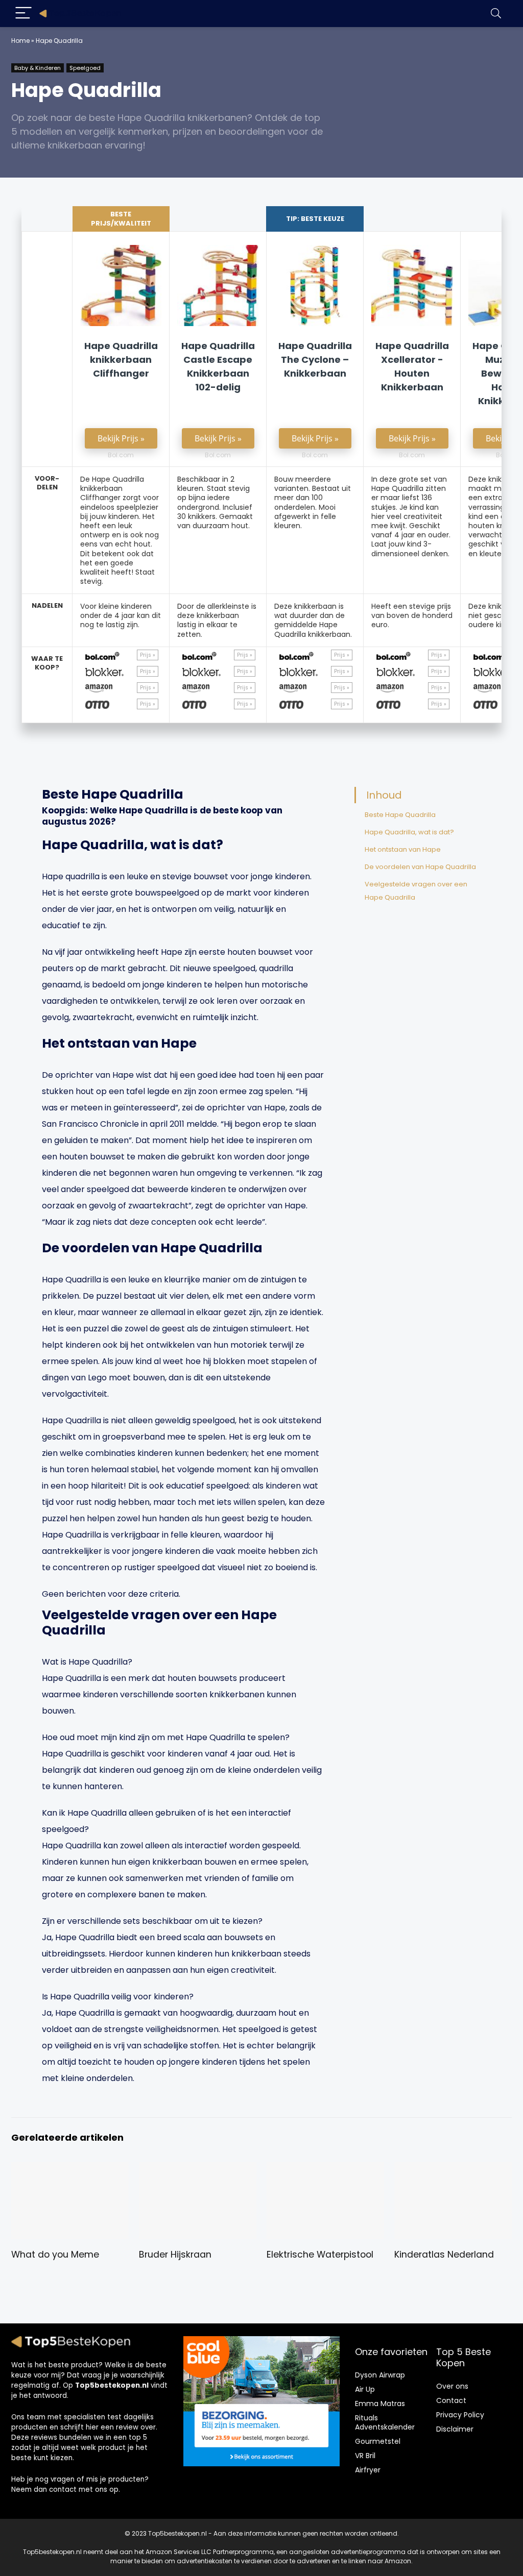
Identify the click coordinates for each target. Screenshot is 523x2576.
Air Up (365, 2389)
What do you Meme (55, 2255)
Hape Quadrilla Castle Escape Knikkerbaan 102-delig (218, 366)
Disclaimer (455, 2429)
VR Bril (365, 2456)
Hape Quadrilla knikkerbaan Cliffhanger (121, 360)
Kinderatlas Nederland (444, 2255)
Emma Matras (380, 2404)
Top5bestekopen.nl (112, 2385)
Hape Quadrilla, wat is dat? (409, 832)
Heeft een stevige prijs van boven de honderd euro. (412, 615)
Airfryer (368, 2470)
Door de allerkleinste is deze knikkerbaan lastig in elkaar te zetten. (217, 620)
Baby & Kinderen (38, 68)
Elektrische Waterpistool (320, 2255)
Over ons (452, 2386)
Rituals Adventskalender (385, 2422)
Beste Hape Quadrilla (400, 815)
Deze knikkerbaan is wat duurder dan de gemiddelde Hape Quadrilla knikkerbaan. (313, 620)
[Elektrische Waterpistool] (325, 2169)
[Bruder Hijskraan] (198, 2169)
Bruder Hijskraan (175, 2255)
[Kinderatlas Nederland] (453, 2169)
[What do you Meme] (70, 2169)
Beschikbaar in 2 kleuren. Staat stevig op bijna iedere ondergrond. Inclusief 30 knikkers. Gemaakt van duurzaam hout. (215, 502)
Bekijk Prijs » (121, 438)
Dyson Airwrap (380, 2375)
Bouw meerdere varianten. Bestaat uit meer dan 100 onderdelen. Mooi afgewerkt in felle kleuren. (313, 502)
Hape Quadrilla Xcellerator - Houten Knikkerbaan (412, 366)
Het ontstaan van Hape (403, 849)
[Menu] (23, 14)
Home (20, 41)
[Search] (496, 14)
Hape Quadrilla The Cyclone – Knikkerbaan (315, 360)
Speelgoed (85, 68)
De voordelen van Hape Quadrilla (420, 867)
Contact (451, 2400)
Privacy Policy (460, 2415)
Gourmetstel (378, 2441)
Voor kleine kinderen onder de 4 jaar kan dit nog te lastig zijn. (121, 615)
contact (63, 2490)
